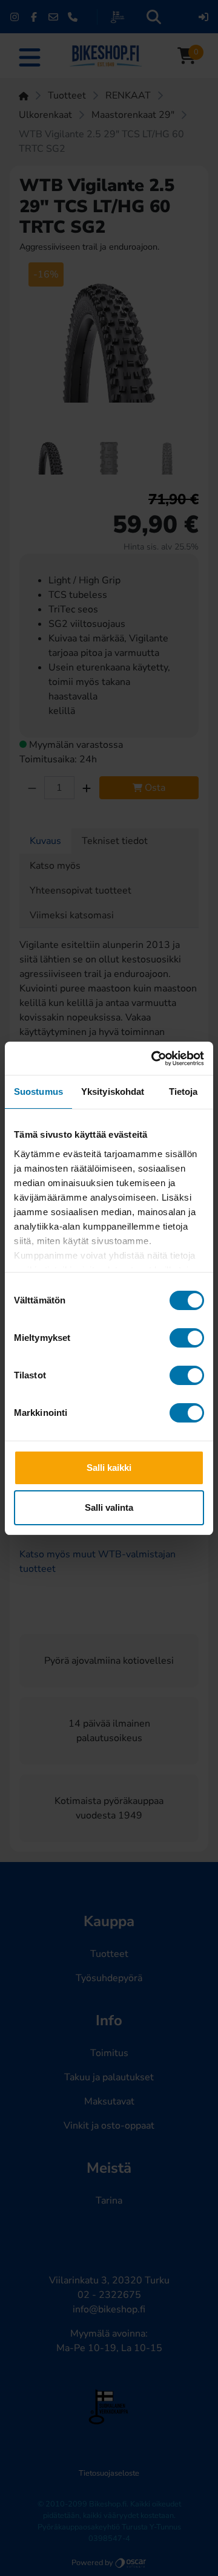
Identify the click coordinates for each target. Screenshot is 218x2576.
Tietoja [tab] (183, 1092)
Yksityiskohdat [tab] (113, 1092)
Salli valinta (109, 1507)
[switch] (187, 1338)
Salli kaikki (109, 1468)
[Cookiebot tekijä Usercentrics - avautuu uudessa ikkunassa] (154, 1059)
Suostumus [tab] (38, 1092)
